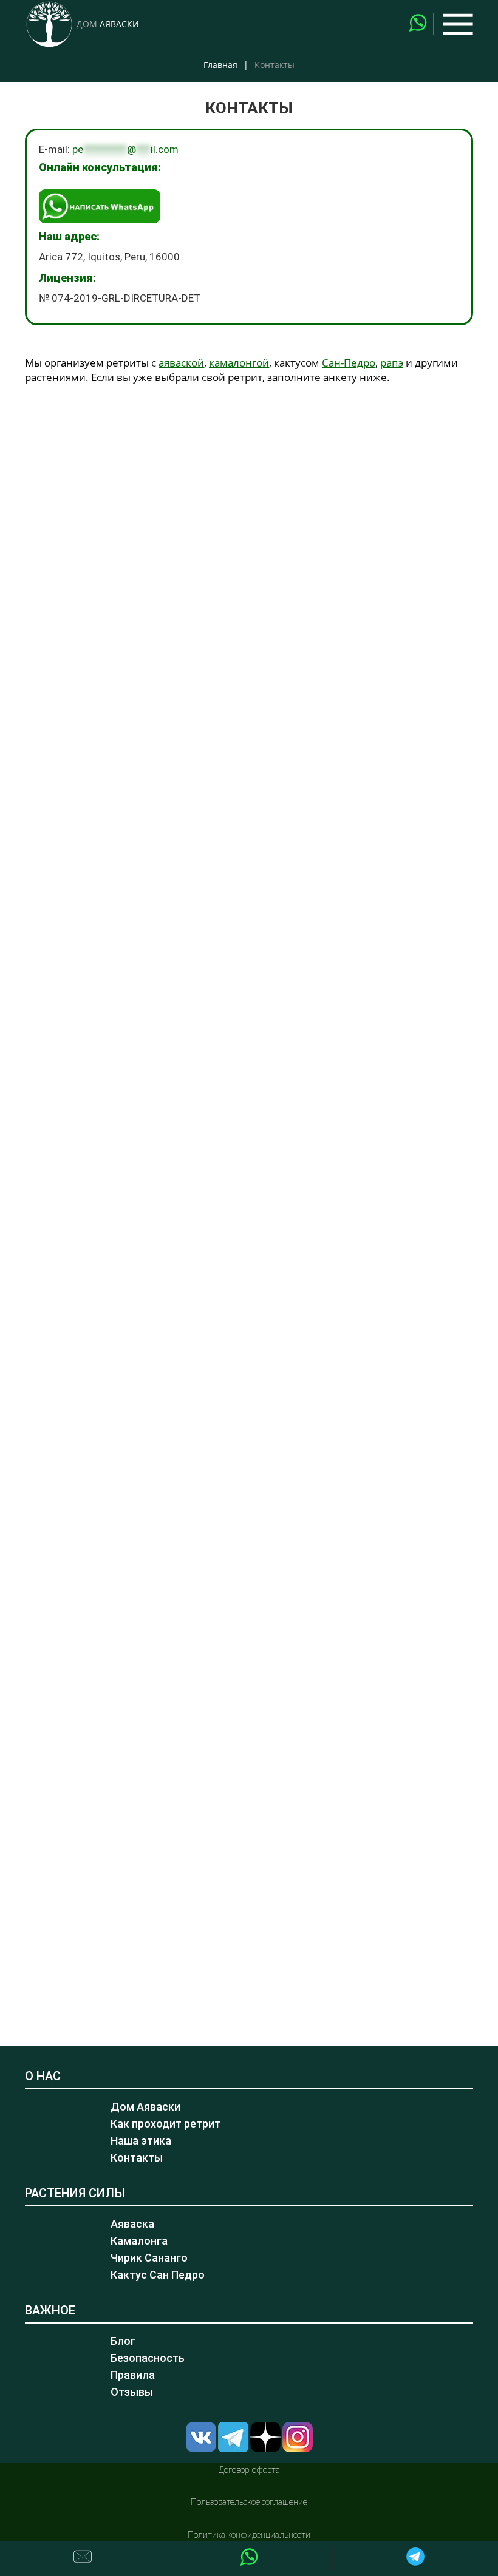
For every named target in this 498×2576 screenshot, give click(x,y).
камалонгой (239, 363)
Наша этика (141, 2141)
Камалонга (139, 2241)
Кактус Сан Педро (158, 2275)
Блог (123, 2341)
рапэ (392, 363)
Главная (220, 65)
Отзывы (132, 2392)
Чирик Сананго (149, 2258)
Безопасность (148, 2358)
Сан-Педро (349, 363)
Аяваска (132, 2224)
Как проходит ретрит (165, 2124)
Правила (133, 2375)
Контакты (137, 2158)
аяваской (181, 363)
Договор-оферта (249, 2470)
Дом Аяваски (145, 2107)
